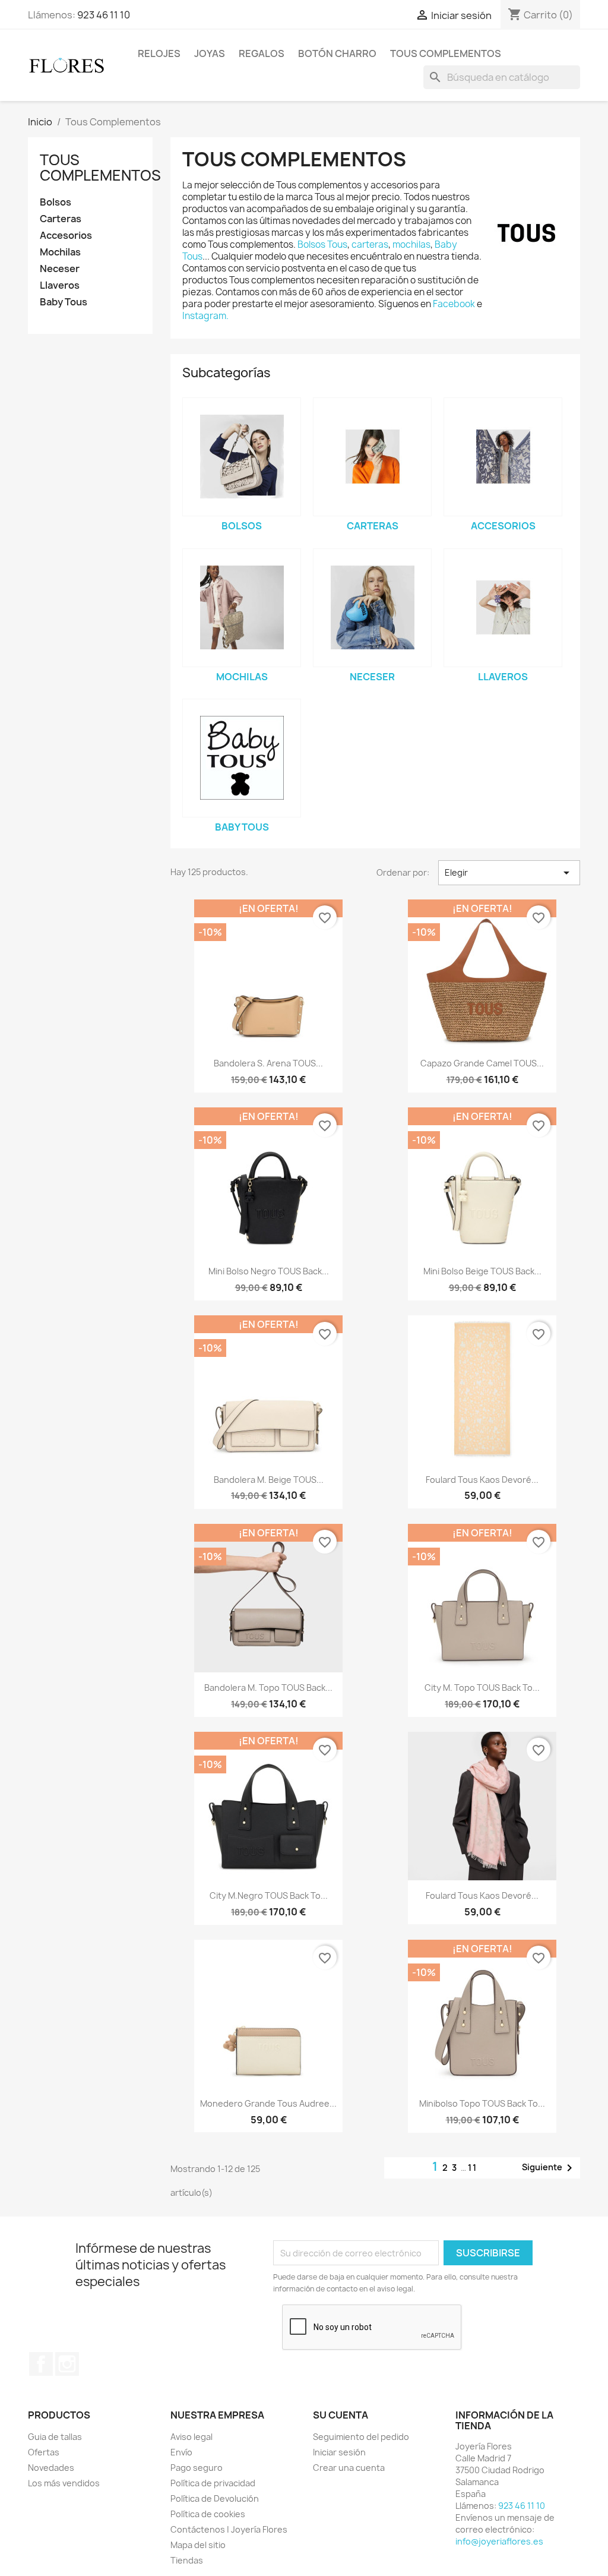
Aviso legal (191, 2437)
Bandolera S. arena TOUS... (268, 1063)
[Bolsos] (242, 457)
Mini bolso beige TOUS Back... (482, 1271)
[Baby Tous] (242, 758)
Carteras (61, 219)
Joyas (210, 53)
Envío (181, 2452)
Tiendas (187, 2560)
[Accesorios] (503, 457)
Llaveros (60, 285)
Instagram (67, 2364)
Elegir (509, 873)
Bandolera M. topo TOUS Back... (268, 1688)
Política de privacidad (213, 2483)
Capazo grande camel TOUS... (482, 1063)
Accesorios (66, 236)
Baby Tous (64, 302)
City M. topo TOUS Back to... (482, 1688)
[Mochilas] (242, 608)
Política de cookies (208, 2514)
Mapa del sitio (198, 2545)
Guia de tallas (55, 2437)
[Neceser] (372, 608)
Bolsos (56, 202)
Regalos (262, 53)
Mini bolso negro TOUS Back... (269, 1271)
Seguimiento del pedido (361, 2437)
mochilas (411, 244)
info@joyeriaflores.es (499, 2541)
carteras (370, 244)
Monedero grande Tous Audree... (268, 2103)
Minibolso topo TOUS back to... (482, 2103)
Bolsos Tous (322, 244)
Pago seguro (197, 2468)
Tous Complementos (446, 53)
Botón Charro (337, 53)
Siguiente (549, 2168)
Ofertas (44, 2452)
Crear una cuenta (349, 2468)
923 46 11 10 (104, 15)
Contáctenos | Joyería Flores (229, 2529)
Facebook (455, 304)
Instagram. (205, 316)
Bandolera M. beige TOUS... (269, 1480)
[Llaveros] (503, 608)
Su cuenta (341, 2415)
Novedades (51, 2468)
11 (473, 2168)
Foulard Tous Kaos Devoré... (482, 1480)
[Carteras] (372, 457)
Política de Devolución (215, 2498)
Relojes (159, 53)
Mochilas (60, 252)
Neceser (60, 269)
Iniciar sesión (339, 2452)
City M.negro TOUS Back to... (269, 1895)
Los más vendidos (64, 2483)
